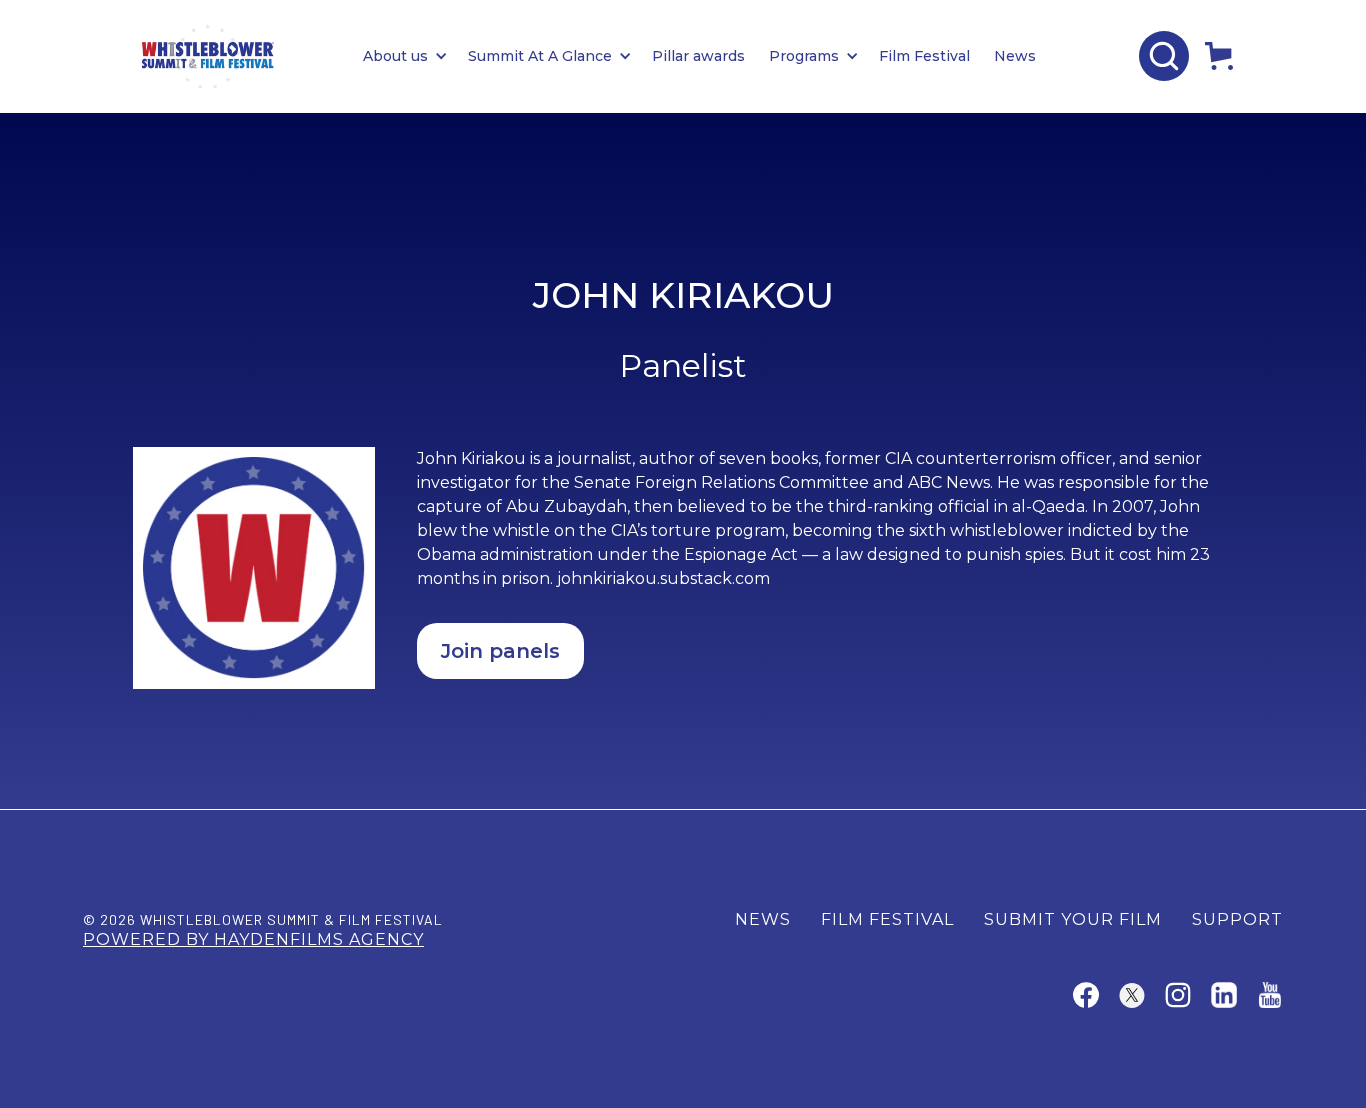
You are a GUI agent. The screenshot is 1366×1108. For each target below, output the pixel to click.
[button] (415, 56)
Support (1237, 919)
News (1015, 56)
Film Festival (924, 56)
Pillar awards (698, 56)
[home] (208, 56)
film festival (887, 919)
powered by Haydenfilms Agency (253, 939)
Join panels (500, 651)
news (763, 919)
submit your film (1073, 919)
